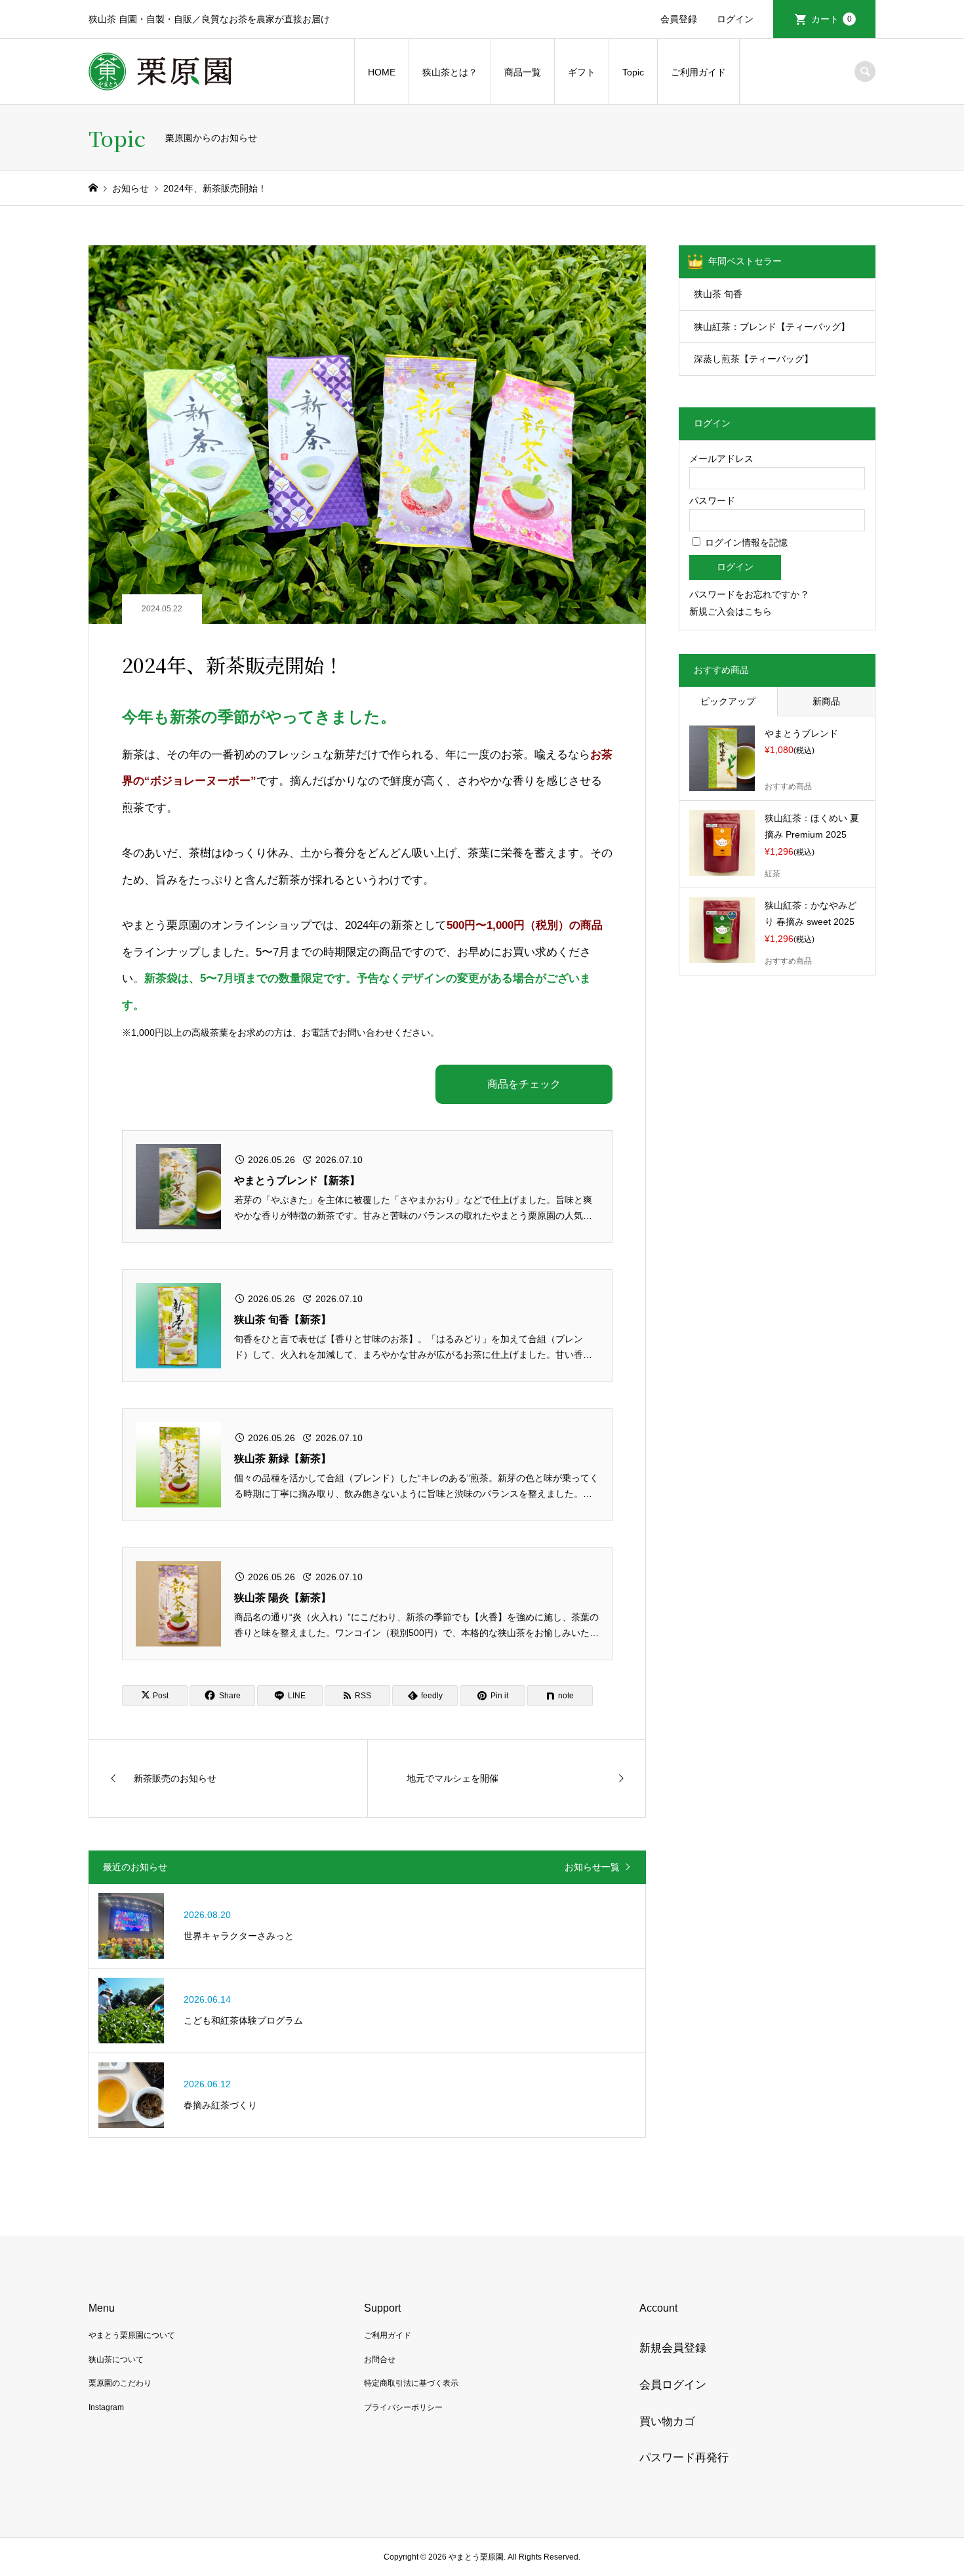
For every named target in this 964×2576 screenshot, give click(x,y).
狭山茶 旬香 (718, 294)
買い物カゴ (667, 2422)
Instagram (106, 2407)
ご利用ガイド (698, 72)
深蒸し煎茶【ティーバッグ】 (753, 359)
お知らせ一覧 (592, 1867)
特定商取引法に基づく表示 (411, 2383)
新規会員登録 (673, 2348)
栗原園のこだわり (120, 2383)
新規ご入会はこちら (731, 611)
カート (832, 19)
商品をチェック (524, 1084)
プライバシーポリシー (403, 2407)
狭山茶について (116, 2360)
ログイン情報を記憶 (745, 542)
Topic (633, 72)
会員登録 (679, 19)
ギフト (582, 72)
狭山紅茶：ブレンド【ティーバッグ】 (772, 327)
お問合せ (380, 2360)
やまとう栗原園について (132, 2335)
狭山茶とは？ (450, 72)
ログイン (735, 19)
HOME (382, 72)
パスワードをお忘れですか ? (748, 594)
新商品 (826, 701)
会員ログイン (673, 2385)
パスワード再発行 (684, 2458)
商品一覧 (523, 72)
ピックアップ (728, 701)
